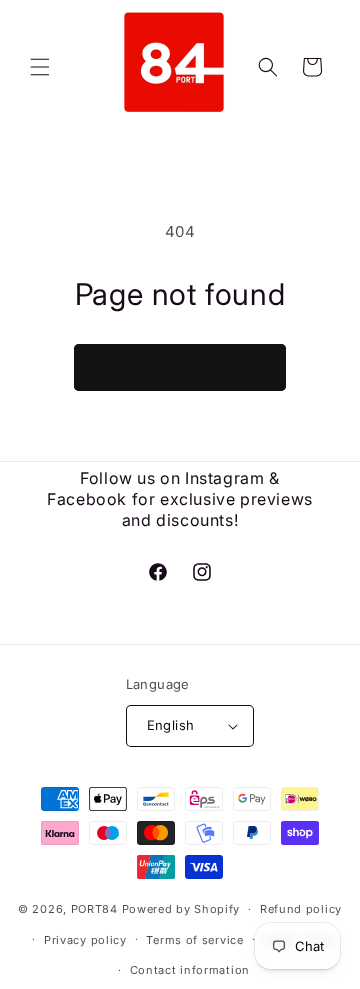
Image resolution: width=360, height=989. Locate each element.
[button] (40, 67)
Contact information (190, 970)
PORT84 (94, 909)
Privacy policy (85, 940)
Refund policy (301, 909)
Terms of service (194, 940)
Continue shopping (180, 367)
